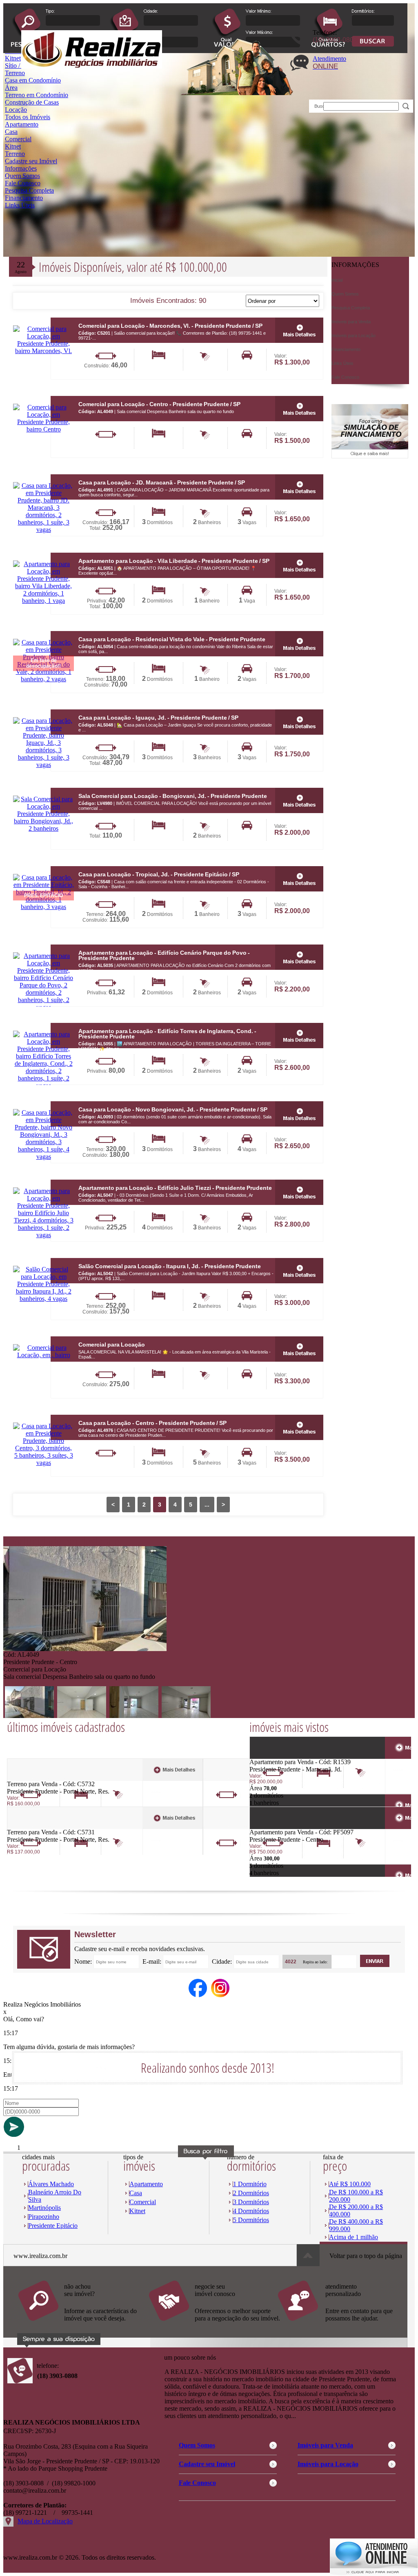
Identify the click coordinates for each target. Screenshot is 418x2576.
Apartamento (22, 124)
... (207, 1505)
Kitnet (13, 146)
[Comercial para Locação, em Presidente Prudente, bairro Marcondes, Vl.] (43, 351)
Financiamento (24, 198)
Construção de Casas (32, 102)
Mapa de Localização (45, 2521)
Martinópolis (44, 2208)
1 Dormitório (250, 2184)
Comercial (18, 139)
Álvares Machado (51, 2184)
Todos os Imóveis (28, 117)
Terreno (15, 154)
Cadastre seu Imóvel (31, 161)
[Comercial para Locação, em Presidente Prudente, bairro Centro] (43, 429)
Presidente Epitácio (53, 2226)
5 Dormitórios (251, 2220)
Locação (16, 110)
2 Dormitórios (251, 2193)
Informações (21, 168)
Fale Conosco (23, 183)
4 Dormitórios (251, 2211)
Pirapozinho (44, 2217)
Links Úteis (20, 205)
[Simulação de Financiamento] (370, 456)
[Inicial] (92, 66)
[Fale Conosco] (83, 2325)
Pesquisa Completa (29, 190)
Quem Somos (22, 176)
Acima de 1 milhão (354, 2237)
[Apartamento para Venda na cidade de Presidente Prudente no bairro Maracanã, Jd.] (279, 1756)
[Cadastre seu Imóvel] (213, 2325)
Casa (11, 132)
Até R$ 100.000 (350, 2184)
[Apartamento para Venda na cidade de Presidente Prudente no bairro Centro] (279, 1826)
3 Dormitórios (251, 2202)
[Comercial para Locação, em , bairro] (43, 1355)
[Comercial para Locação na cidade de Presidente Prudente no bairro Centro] (85, 1649)
